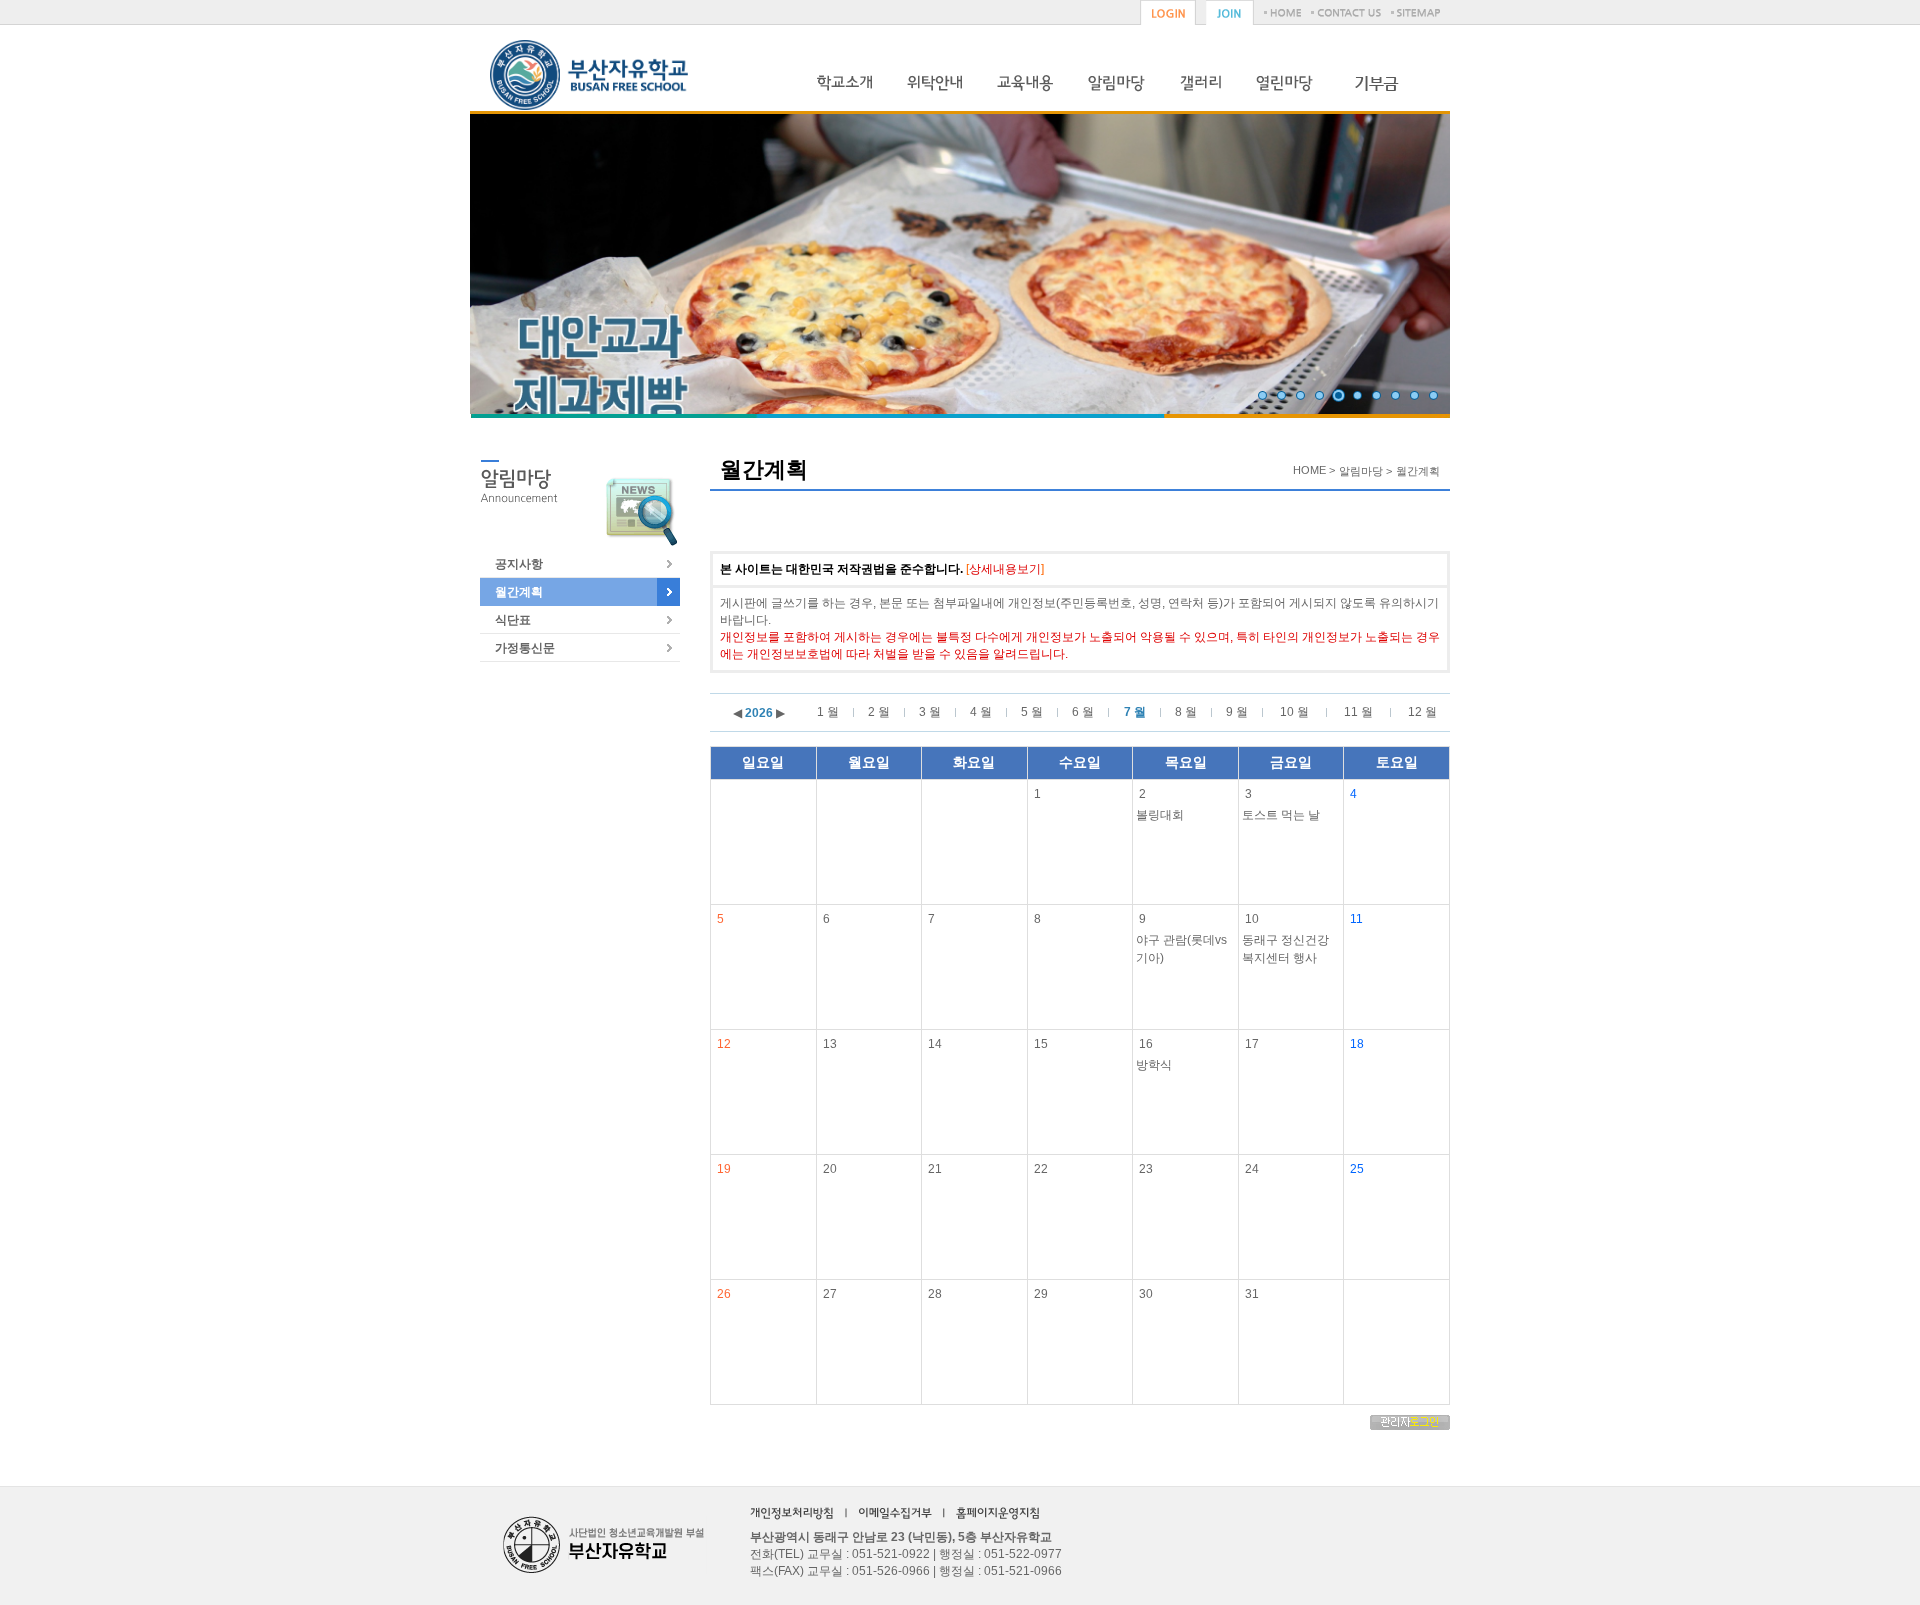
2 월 (879, 712)
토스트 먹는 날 (1281, 815)
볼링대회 (1160, 815)
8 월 (1186, 712)
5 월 (1032, 712)
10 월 (1294, 712)
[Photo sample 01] (1262, 395)
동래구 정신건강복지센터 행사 (1285, 949)
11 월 (1358, 712)
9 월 (1237, 712)
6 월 (1083, 712)
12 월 (1422, 712)
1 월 (828, 712)
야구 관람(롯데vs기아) (1181, 949)
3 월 (930, 712)
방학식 (1154, 1065)
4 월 (981, 712)
